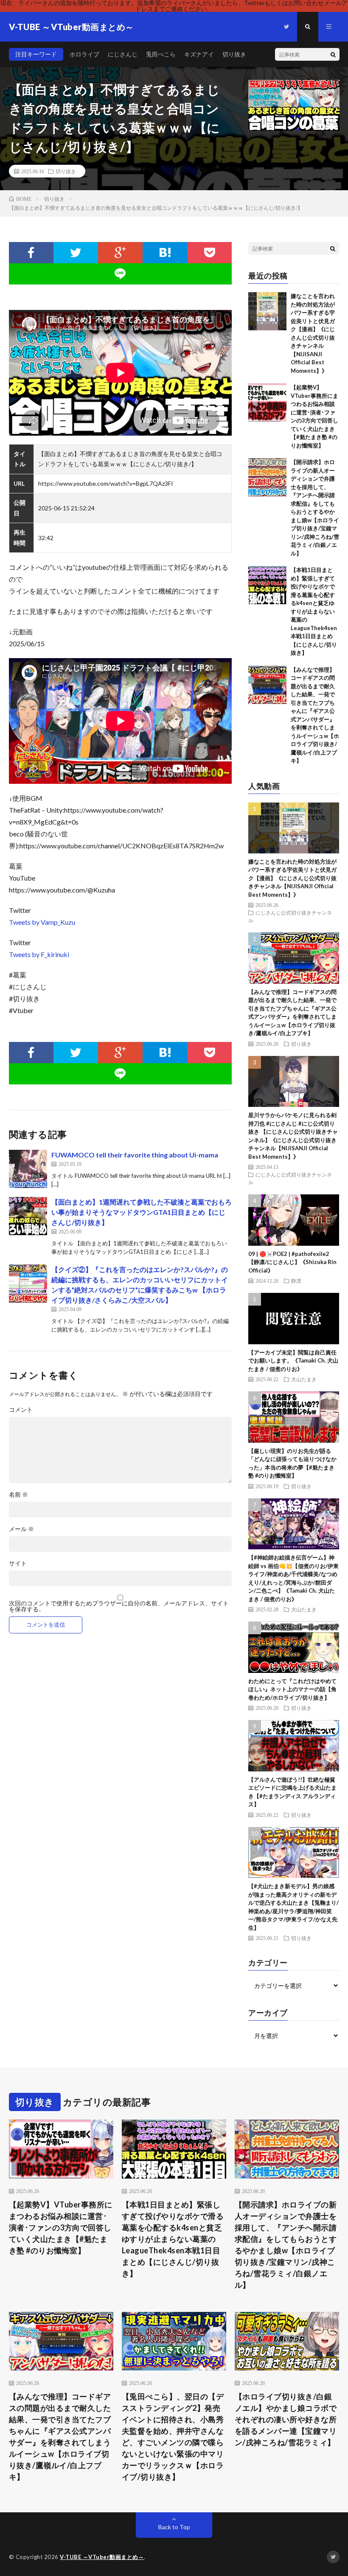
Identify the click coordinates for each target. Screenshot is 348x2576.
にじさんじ (123, 54)
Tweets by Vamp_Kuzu (42, 922)
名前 (18, 1495)
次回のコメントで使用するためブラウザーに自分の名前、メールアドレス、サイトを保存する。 (119, 1606)
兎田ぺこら (161, 54)
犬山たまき (304, 1379)
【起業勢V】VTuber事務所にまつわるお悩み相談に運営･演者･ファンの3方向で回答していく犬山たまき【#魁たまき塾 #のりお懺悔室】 (61, 2227)
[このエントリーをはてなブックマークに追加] (165, 253)
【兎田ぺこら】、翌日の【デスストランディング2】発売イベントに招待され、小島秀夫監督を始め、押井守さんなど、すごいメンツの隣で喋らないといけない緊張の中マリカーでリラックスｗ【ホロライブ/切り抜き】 (173, 2437)
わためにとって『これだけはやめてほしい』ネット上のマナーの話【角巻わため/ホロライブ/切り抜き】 (292, 1689)
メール (21, 1529)
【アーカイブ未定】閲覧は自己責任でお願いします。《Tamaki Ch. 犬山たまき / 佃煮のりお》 (293, 1361)
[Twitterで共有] (76, 253)
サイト (18, 1563)
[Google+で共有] (120, 253)
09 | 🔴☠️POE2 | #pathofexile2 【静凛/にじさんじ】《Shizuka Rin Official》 (292, 1262)
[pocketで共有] (209, 253)
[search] (333, 54)
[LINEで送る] (121, 274)
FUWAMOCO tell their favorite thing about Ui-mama (135, 1155)
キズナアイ (199, 54)
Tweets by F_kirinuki (39, 954)
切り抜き (234, 54)
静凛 (296, 1281)
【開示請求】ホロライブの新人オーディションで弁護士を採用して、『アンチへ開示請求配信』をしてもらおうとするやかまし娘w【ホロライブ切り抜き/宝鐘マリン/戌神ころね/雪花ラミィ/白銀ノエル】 (286, 2245)
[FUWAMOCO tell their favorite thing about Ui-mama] (28, 1169)
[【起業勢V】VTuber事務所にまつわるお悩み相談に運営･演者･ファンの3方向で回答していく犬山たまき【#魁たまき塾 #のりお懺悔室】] (267, 403)
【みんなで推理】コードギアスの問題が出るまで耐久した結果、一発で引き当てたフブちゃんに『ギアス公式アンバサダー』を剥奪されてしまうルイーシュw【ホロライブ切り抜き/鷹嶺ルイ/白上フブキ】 (60, 2437)
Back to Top (174, 2527)
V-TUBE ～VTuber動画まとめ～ (102, 2557)
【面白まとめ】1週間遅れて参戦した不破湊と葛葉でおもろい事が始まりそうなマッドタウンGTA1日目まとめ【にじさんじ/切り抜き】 (142, 1212)
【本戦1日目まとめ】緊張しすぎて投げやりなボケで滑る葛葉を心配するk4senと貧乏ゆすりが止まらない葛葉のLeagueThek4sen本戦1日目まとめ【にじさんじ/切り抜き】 (314, 611)
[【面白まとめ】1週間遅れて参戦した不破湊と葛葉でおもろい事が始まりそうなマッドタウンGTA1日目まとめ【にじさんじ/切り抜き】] (28, 1216)
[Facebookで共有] (31, 253)
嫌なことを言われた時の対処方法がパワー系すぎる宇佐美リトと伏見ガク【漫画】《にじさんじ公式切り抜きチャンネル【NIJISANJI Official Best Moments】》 (292, 878)
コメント (21, 1410)
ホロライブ (84, 54)
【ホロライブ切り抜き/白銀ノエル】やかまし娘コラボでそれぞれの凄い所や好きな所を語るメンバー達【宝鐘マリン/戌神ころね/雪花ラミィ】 (286, 2419)
